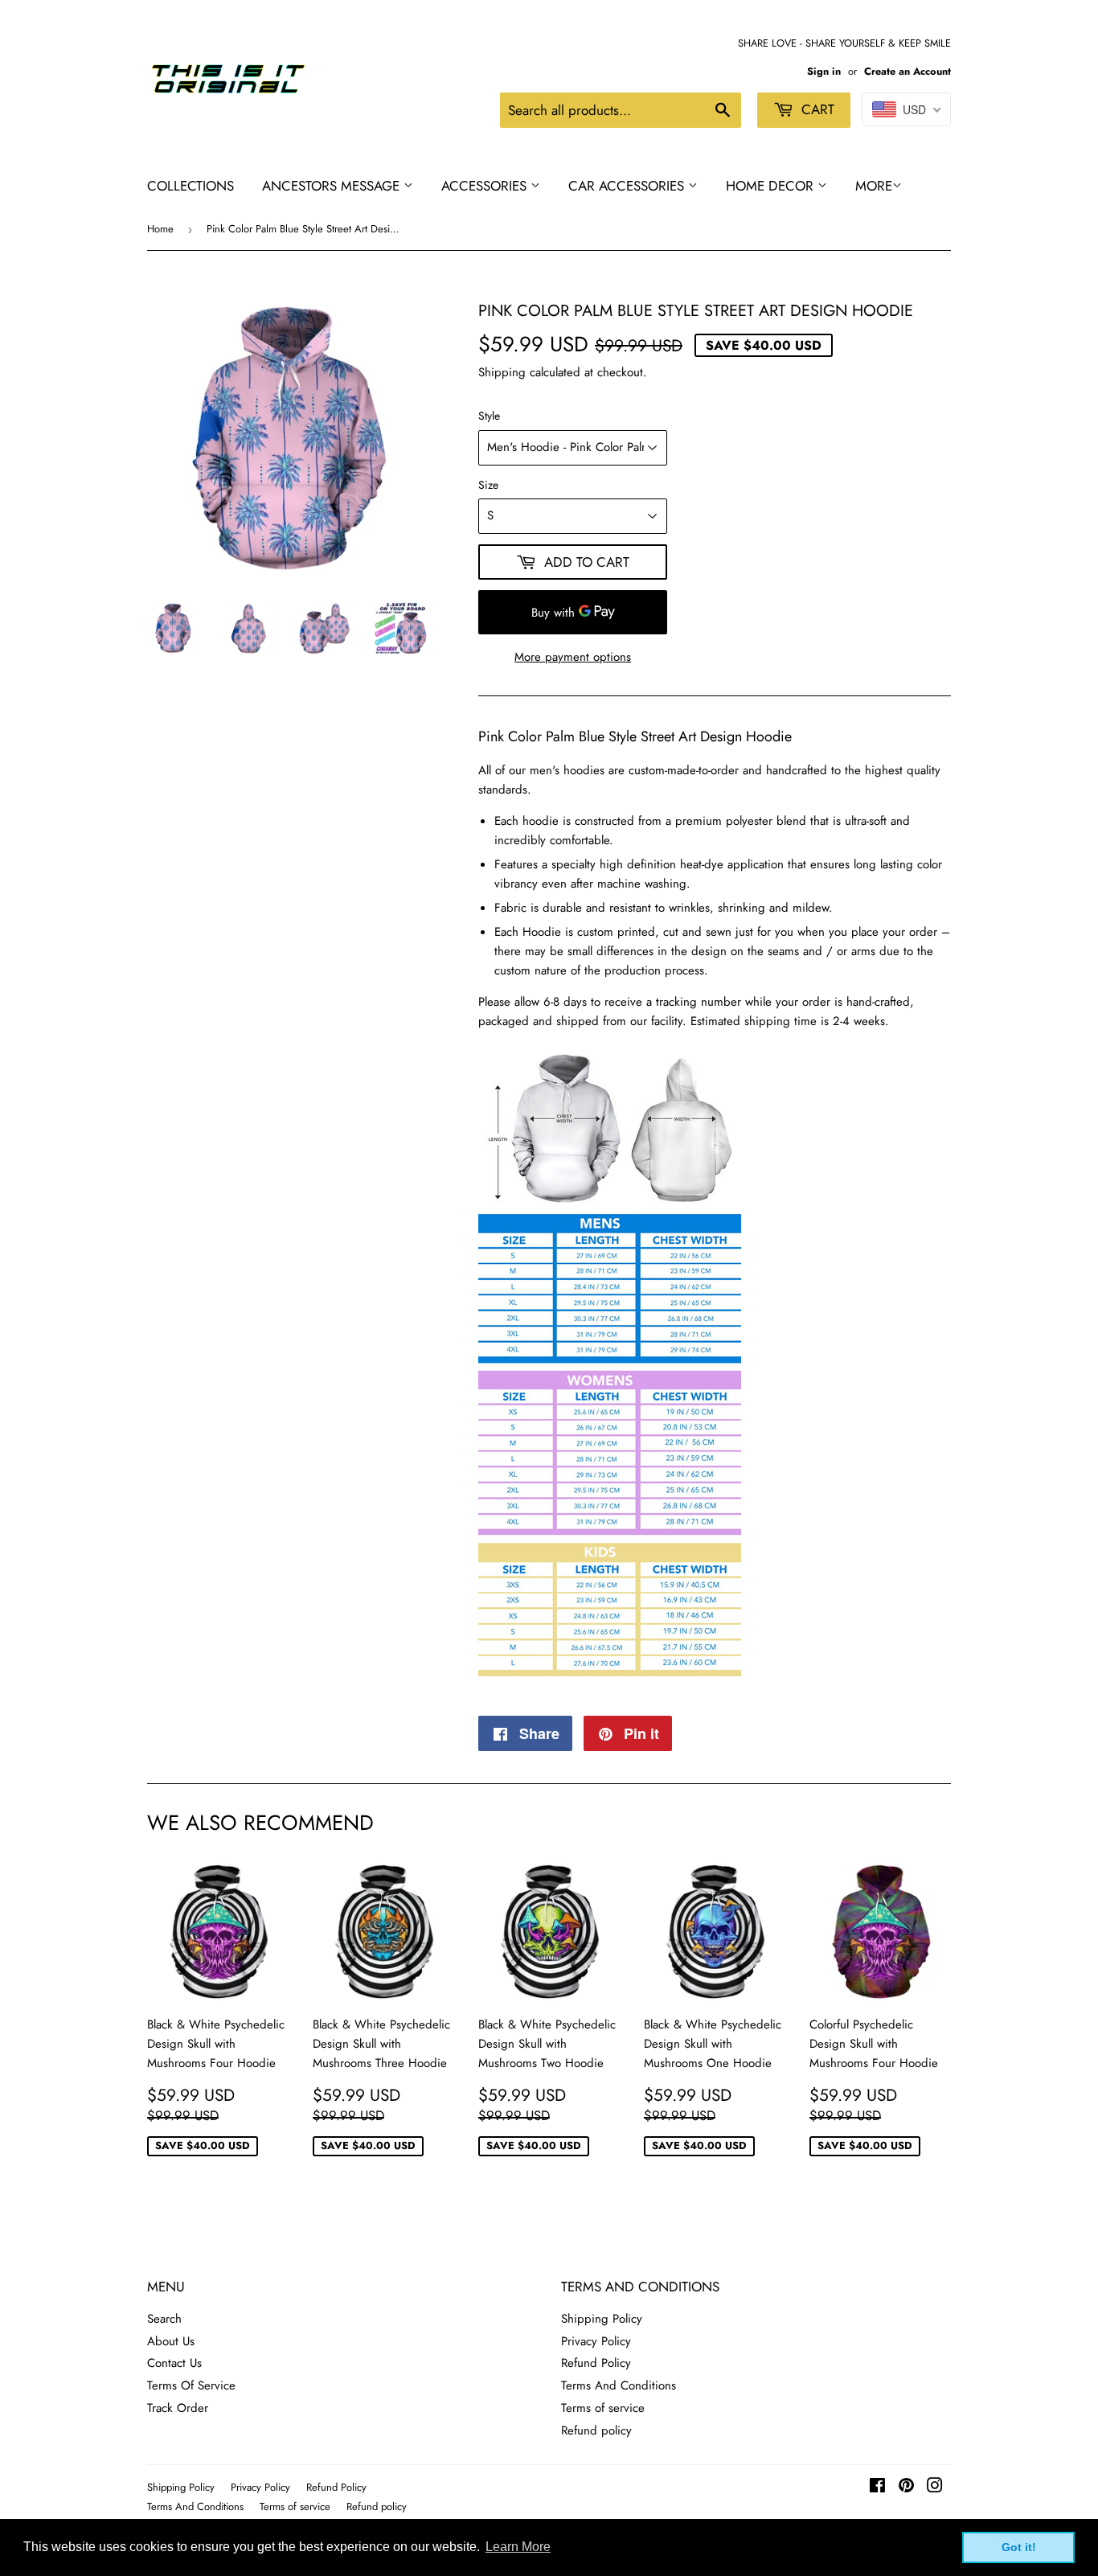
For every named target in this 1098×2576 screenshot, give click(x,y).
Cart (816, 109)
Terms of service (603, 2408)
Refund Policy (596, 2363)
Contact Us (174, 2363)
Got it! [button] (1019, 2547)
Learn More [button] (518, 2547)
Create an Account (907, 71)
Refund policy (596, 2430)
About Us (171, 2341)
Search (164, 2319)
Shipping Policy (602, 2319)
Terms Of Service (191, 2385)
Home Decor (772, 186)
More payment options (573, 657)
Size (488, 485)
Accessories (486, 186)
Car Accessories (628, 186)
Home (160, 229)
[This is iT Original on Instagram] (935, 2488)
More (874, 186)
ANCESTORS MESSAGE (333, 186)
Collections (191, 186)
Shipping (502, 372)
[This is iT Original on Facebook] (877, 2488)
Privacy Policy (596, 2341)
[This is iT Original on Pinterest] (906, 2488)
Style (489, 416)
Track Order (178, 2408)
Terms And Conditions (619, 2385)
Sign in (824, 71)
